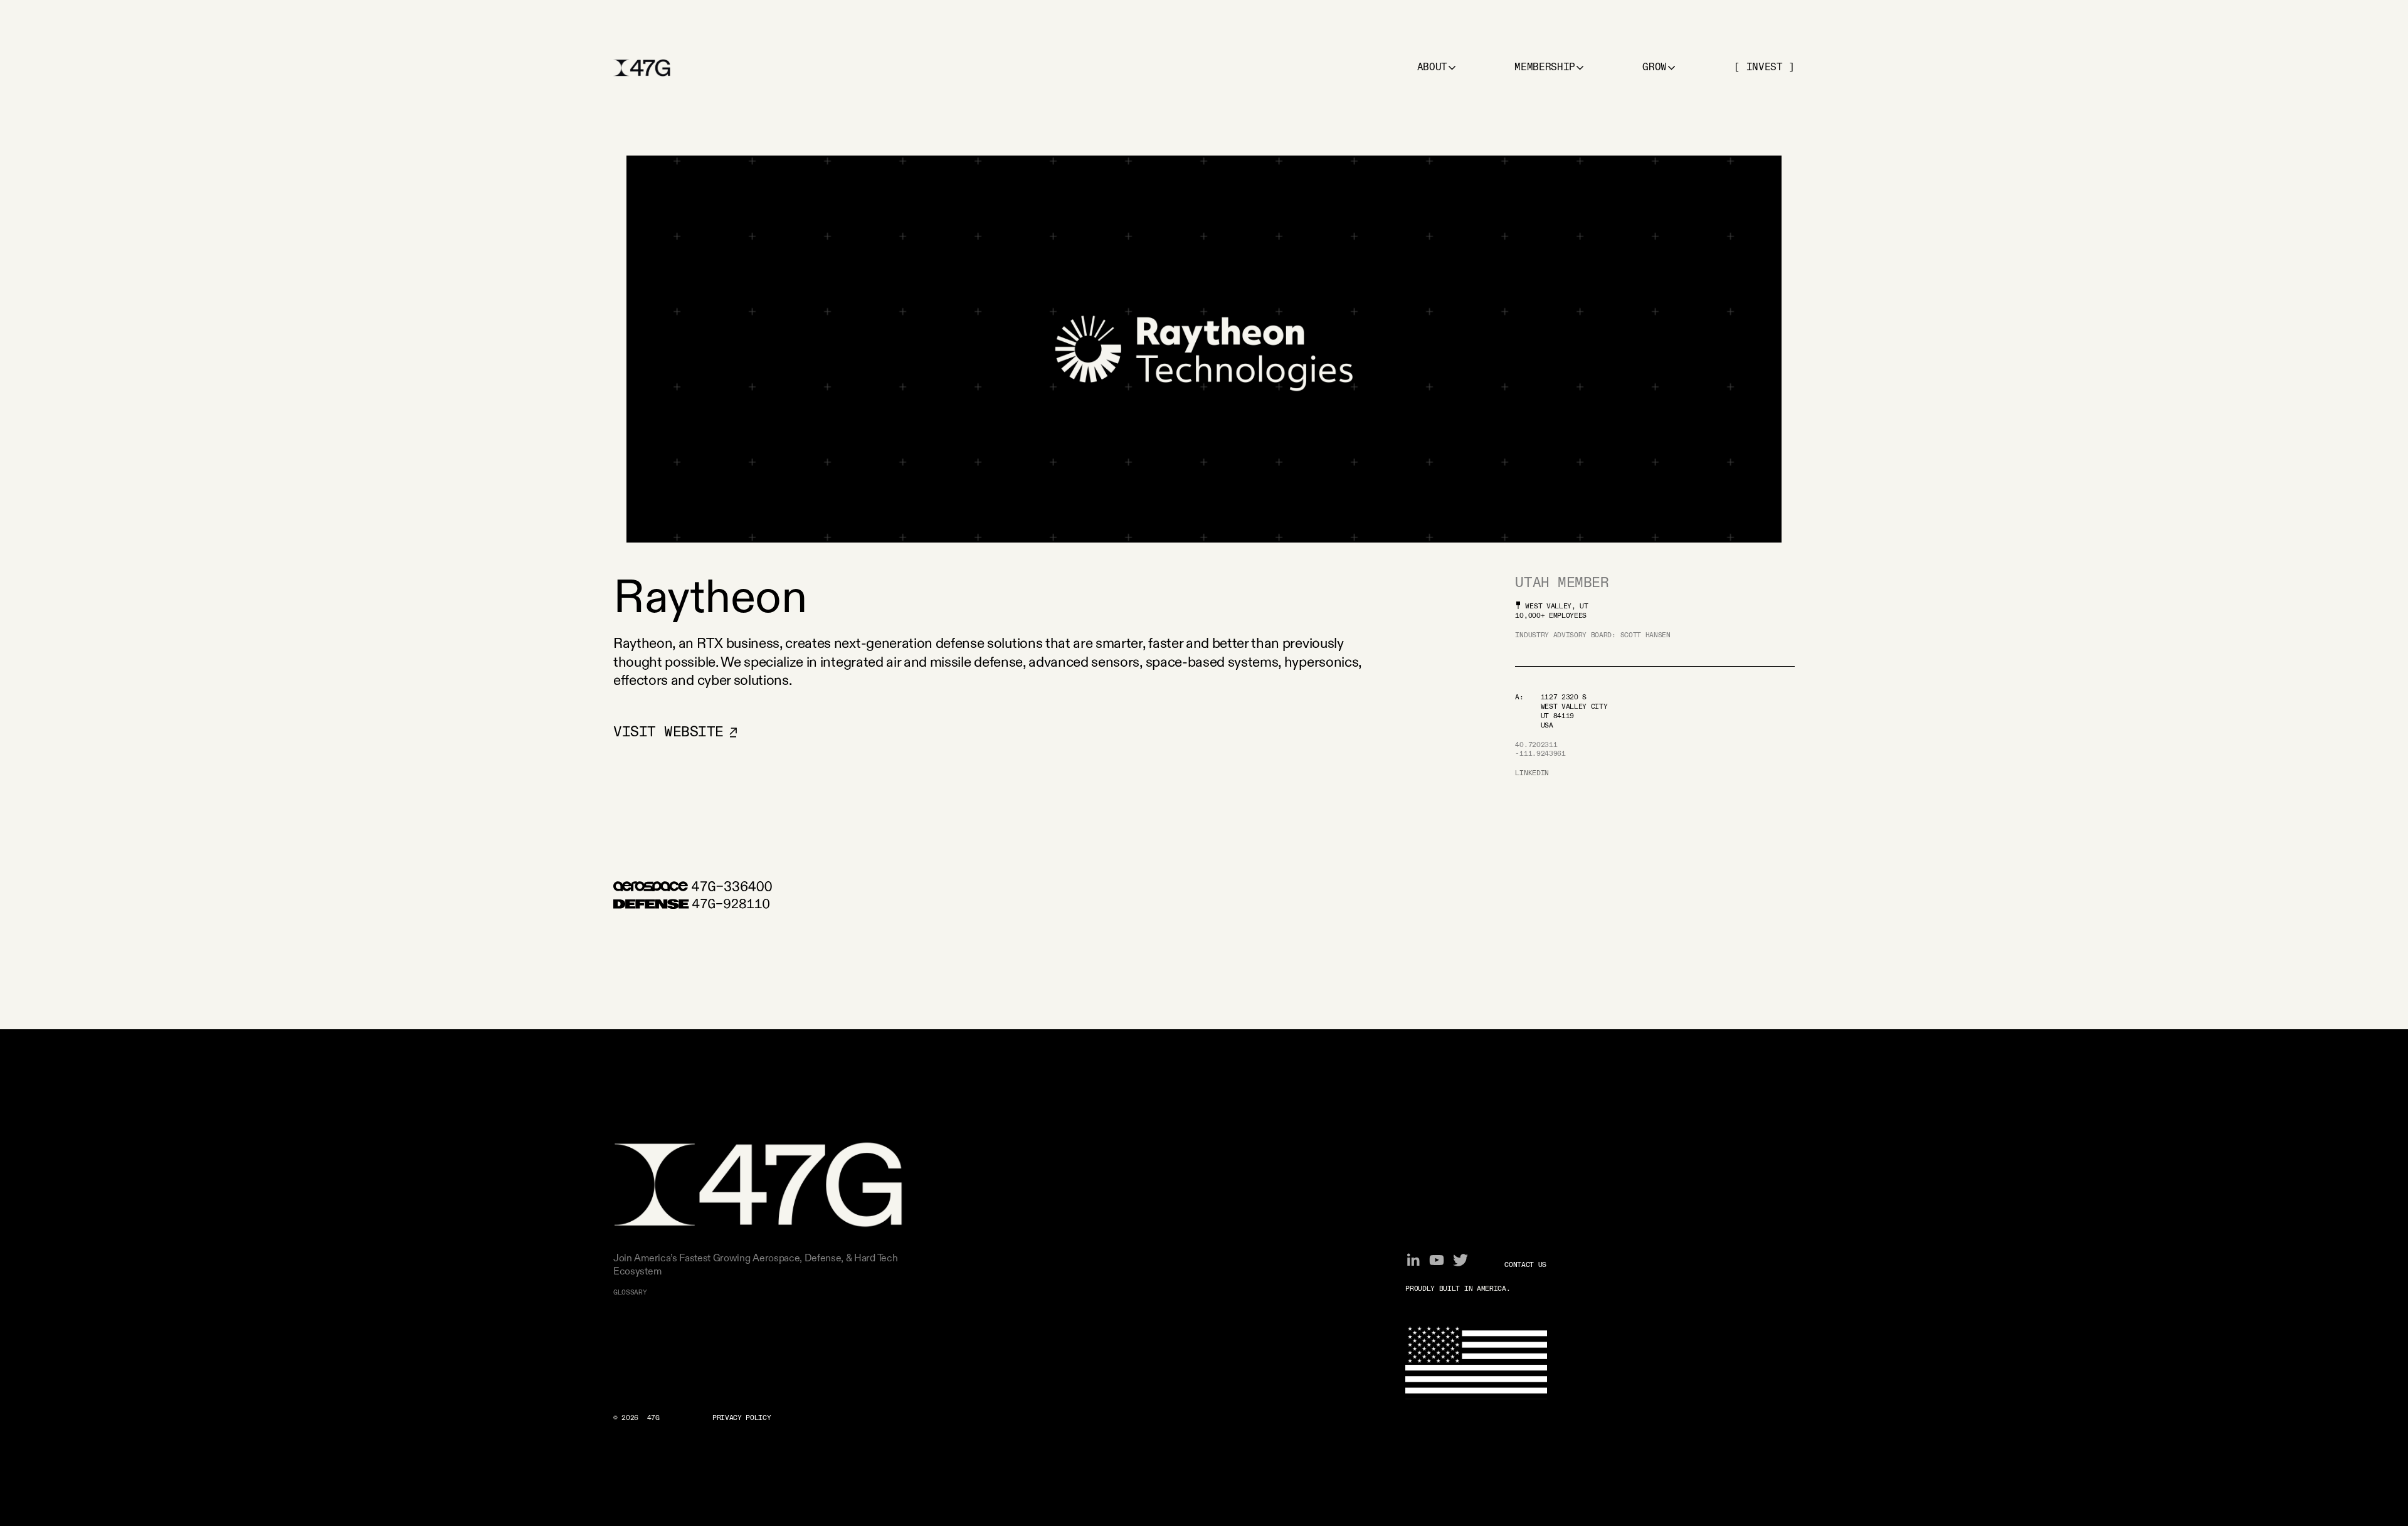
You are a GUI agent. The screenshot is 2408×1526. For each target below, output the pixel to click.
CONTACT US (1525, 1265)
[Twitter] (1460, 1260)
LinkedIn (1532, 773)
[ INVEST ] (1764, 68)
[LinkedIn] (1413, 1260)
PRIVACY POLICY (742, 1418)
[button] (1437, 68)
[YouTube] (1437, 1260)
